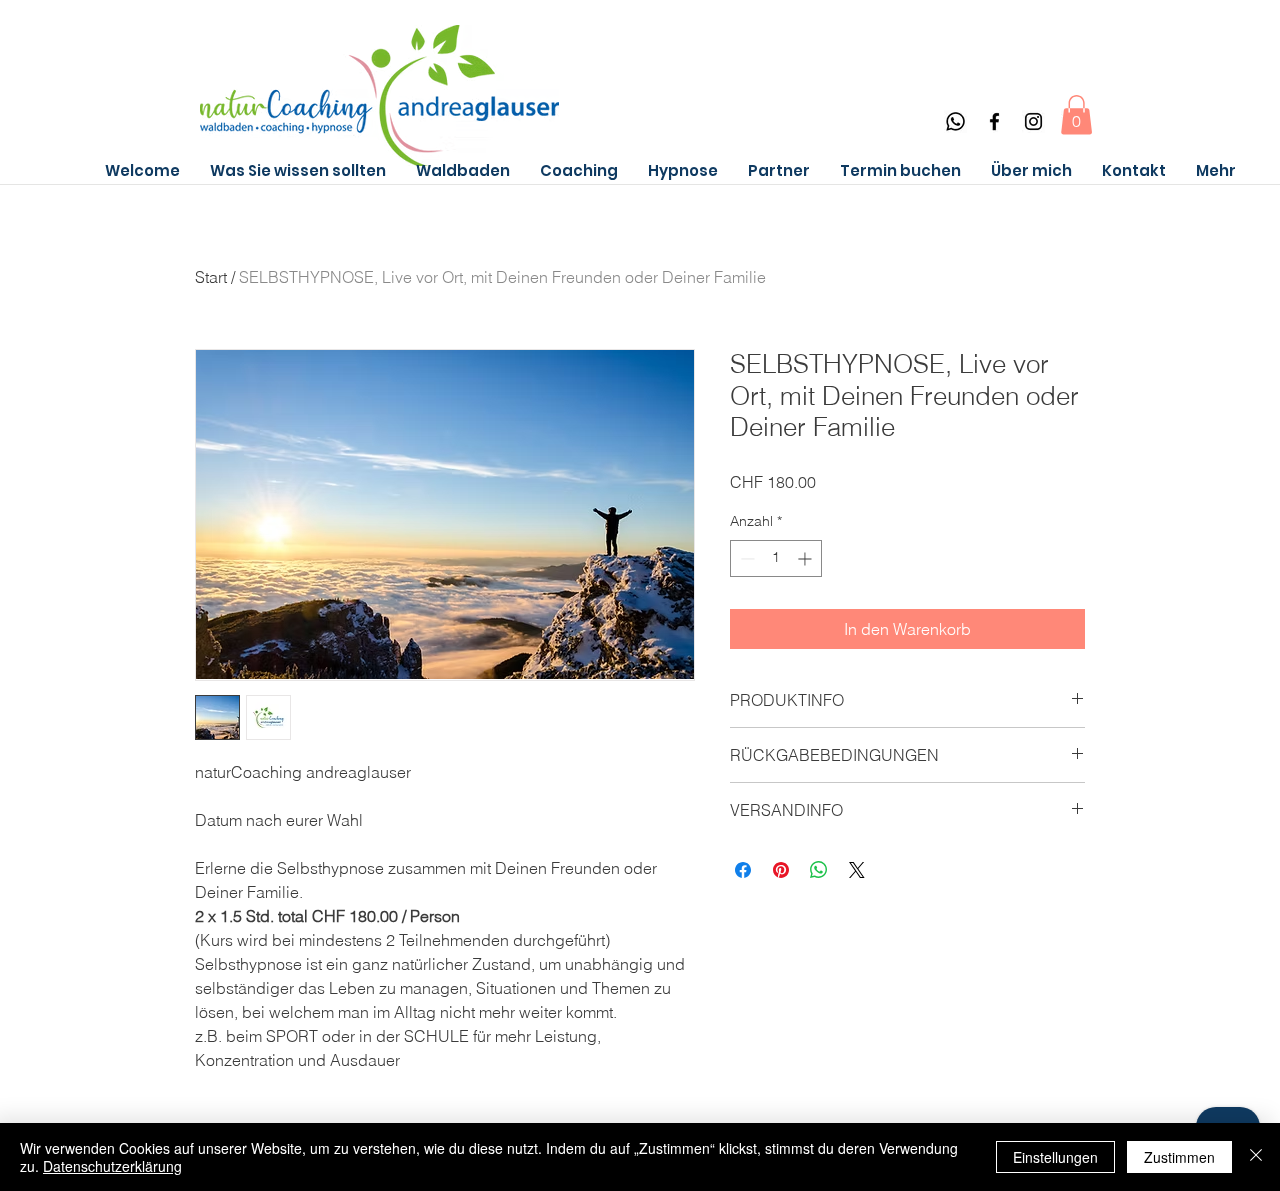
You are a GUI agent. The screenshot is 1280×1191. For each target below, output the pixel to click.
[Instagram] (1033, 121)
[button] (1076, 114)
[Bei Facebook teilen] (743, 870)
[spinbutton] (776, 558)
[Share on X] (857, 870)
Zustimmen (1179, 1157)
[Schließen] (1256, 1157)
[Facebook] (994, 121)
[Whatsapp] (955, 121)
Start (211, 277)
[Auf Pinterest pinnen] (781, 870)
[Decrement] (745, 558)
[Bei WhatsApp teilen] (819, 870)
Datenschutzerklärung (112, 1166)
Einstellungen (1055, 1157)
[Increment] (806, 558)
